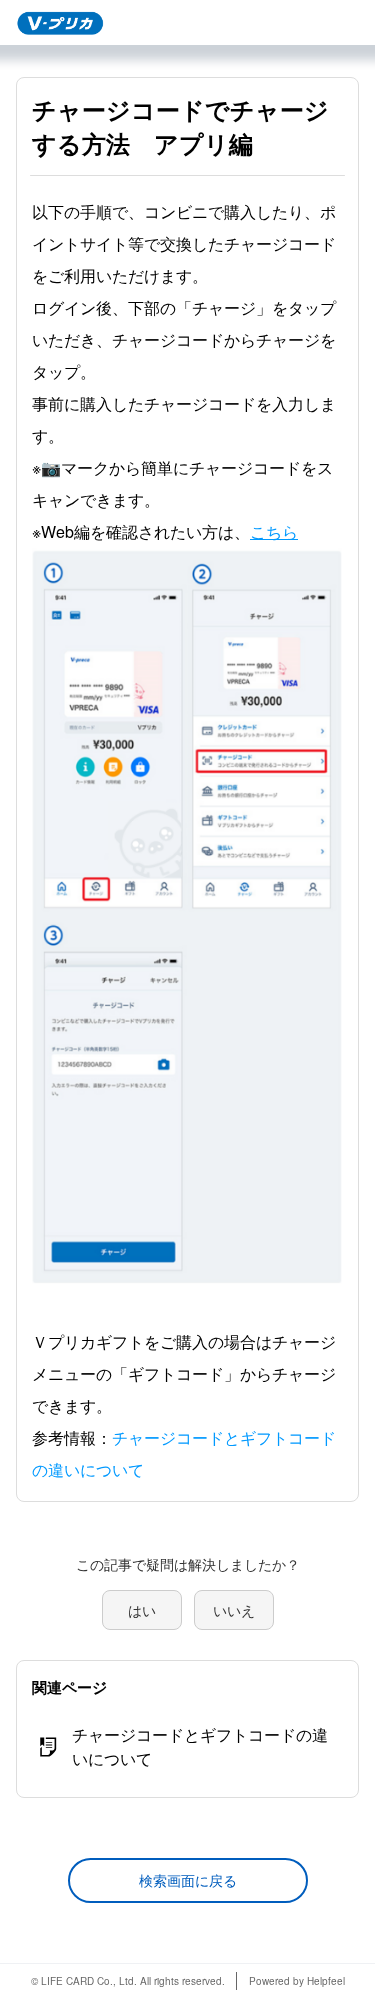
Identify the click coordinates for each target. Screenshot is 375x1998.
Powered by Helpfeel (297, 1981)
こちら (274, 531)
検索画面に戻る (188, 1880)
